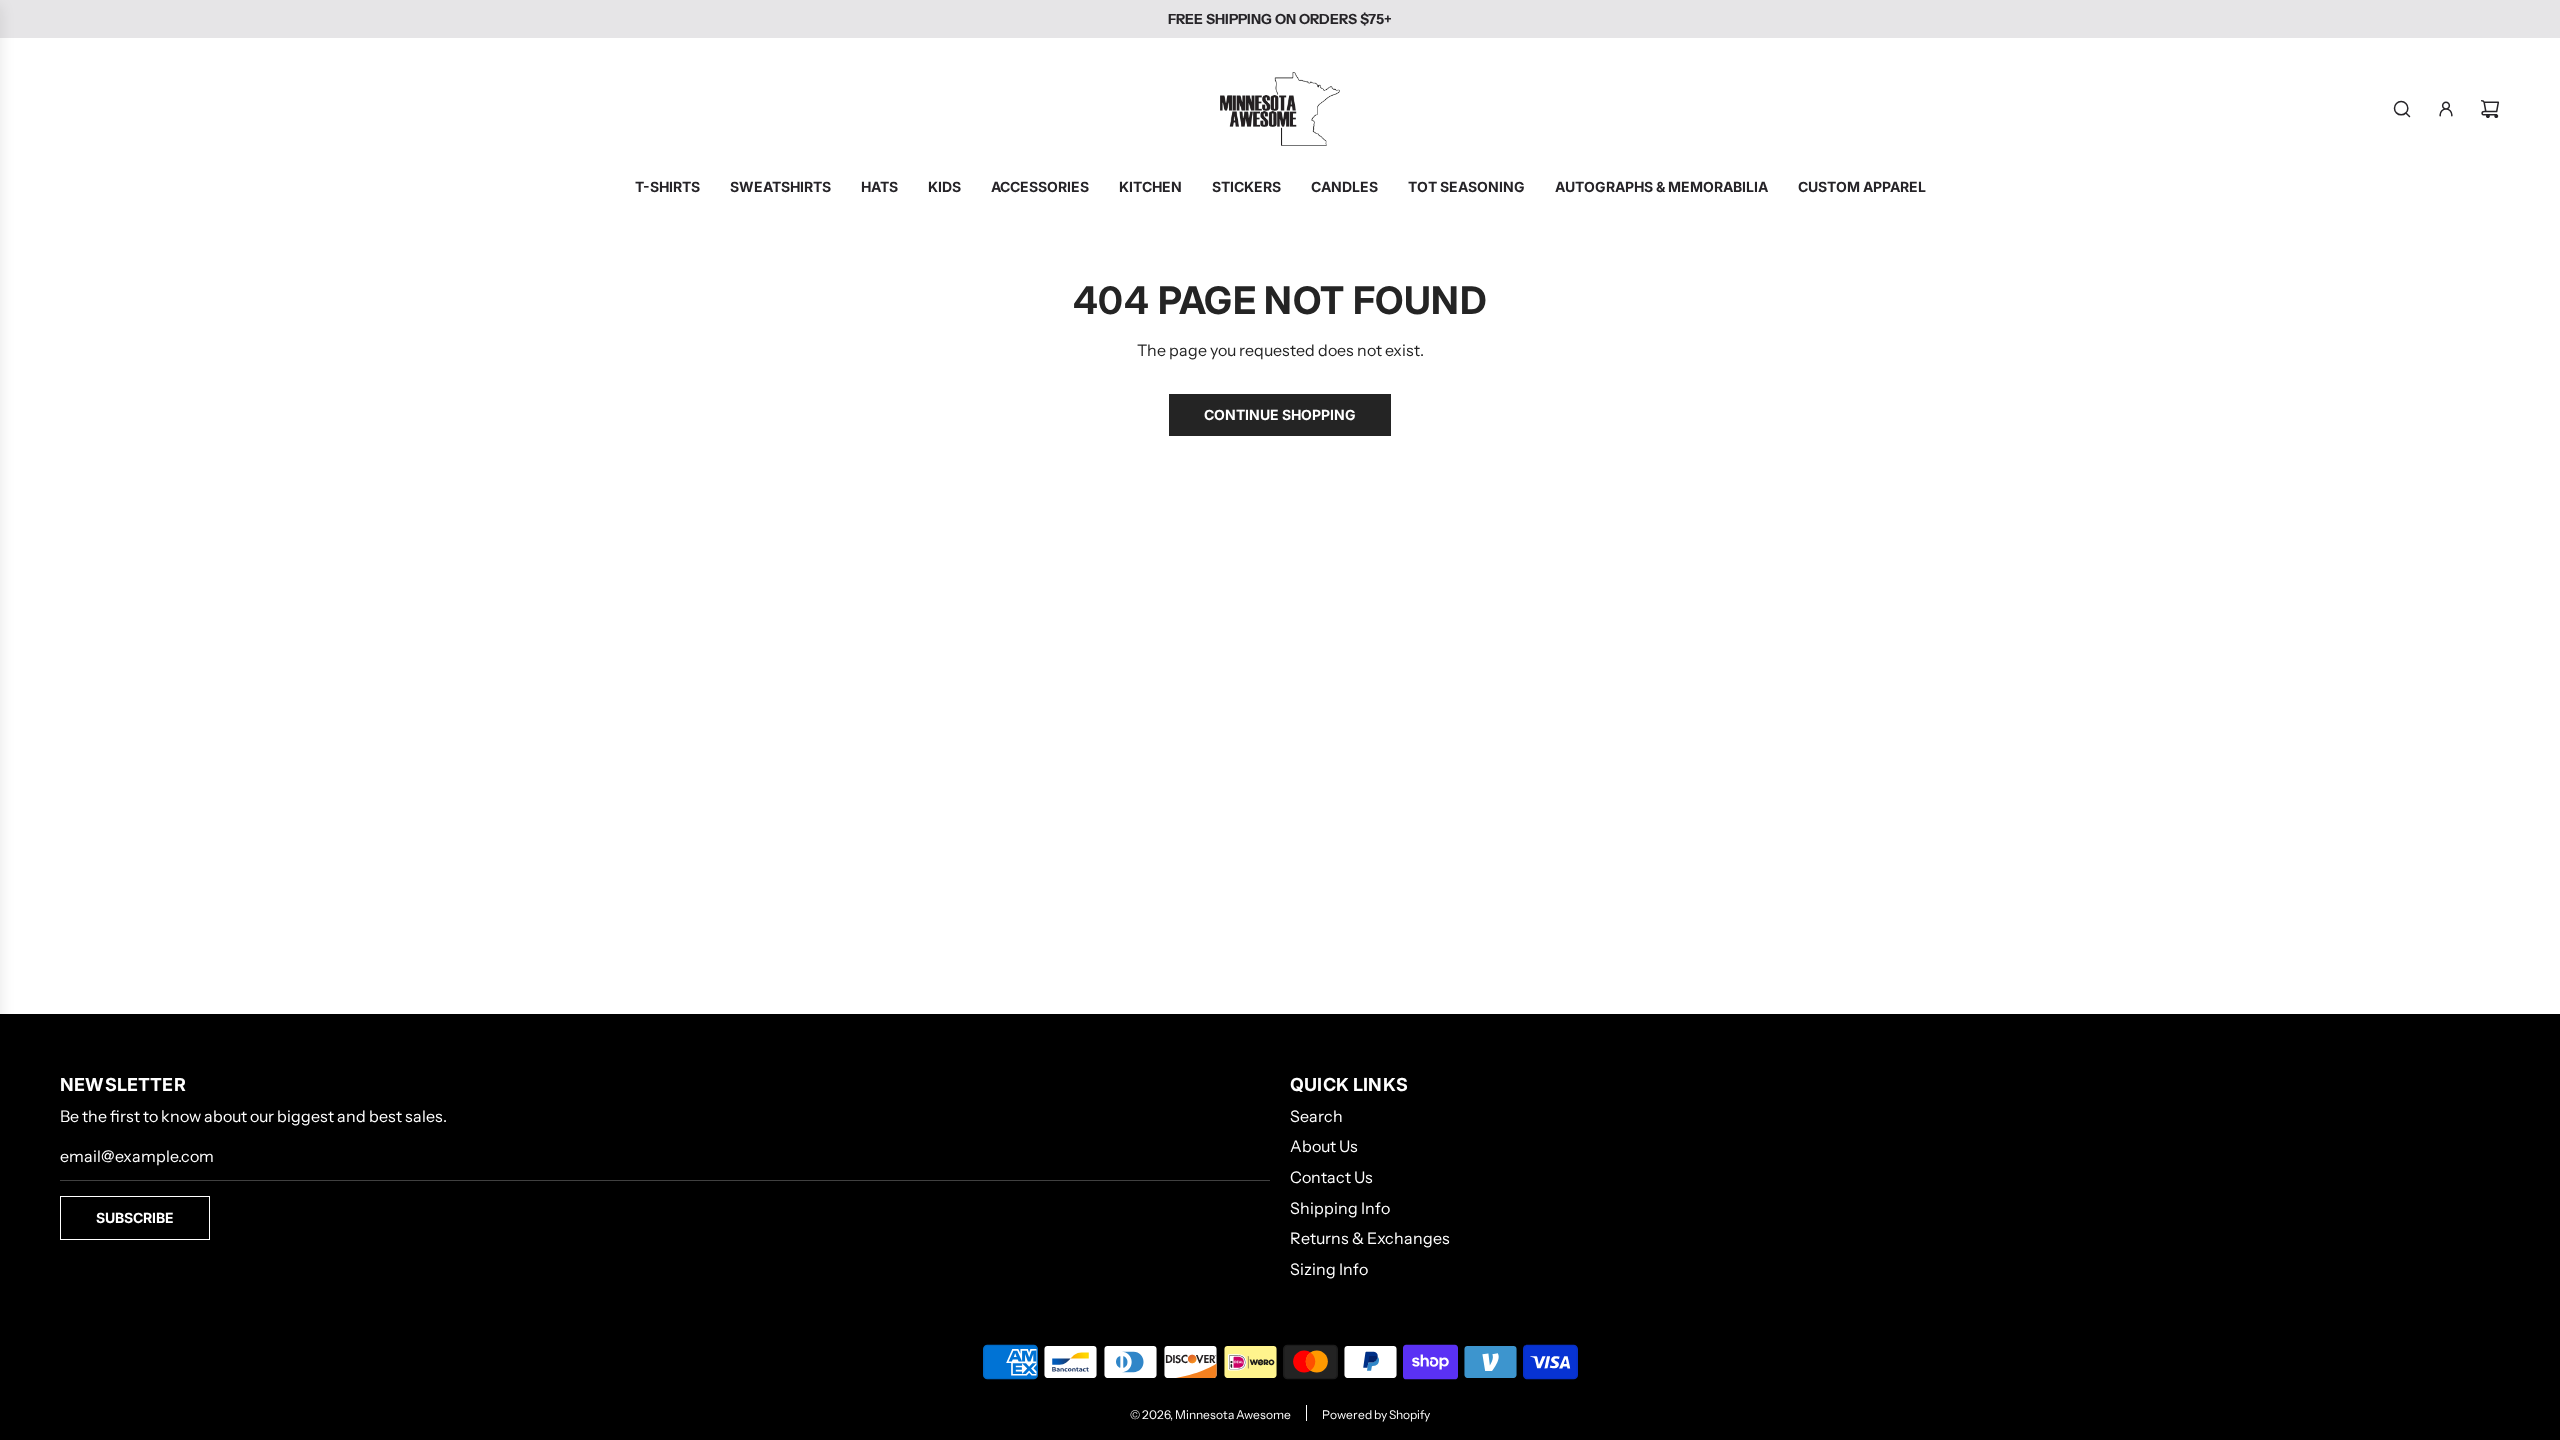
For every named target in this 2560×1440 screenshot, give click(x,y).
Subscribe (135, 1217)
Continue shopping (1280, 414)
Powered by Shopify (1376, 1414)
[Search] (2402, 109)
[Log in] (2446, 109)
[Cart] (2490, 109)
